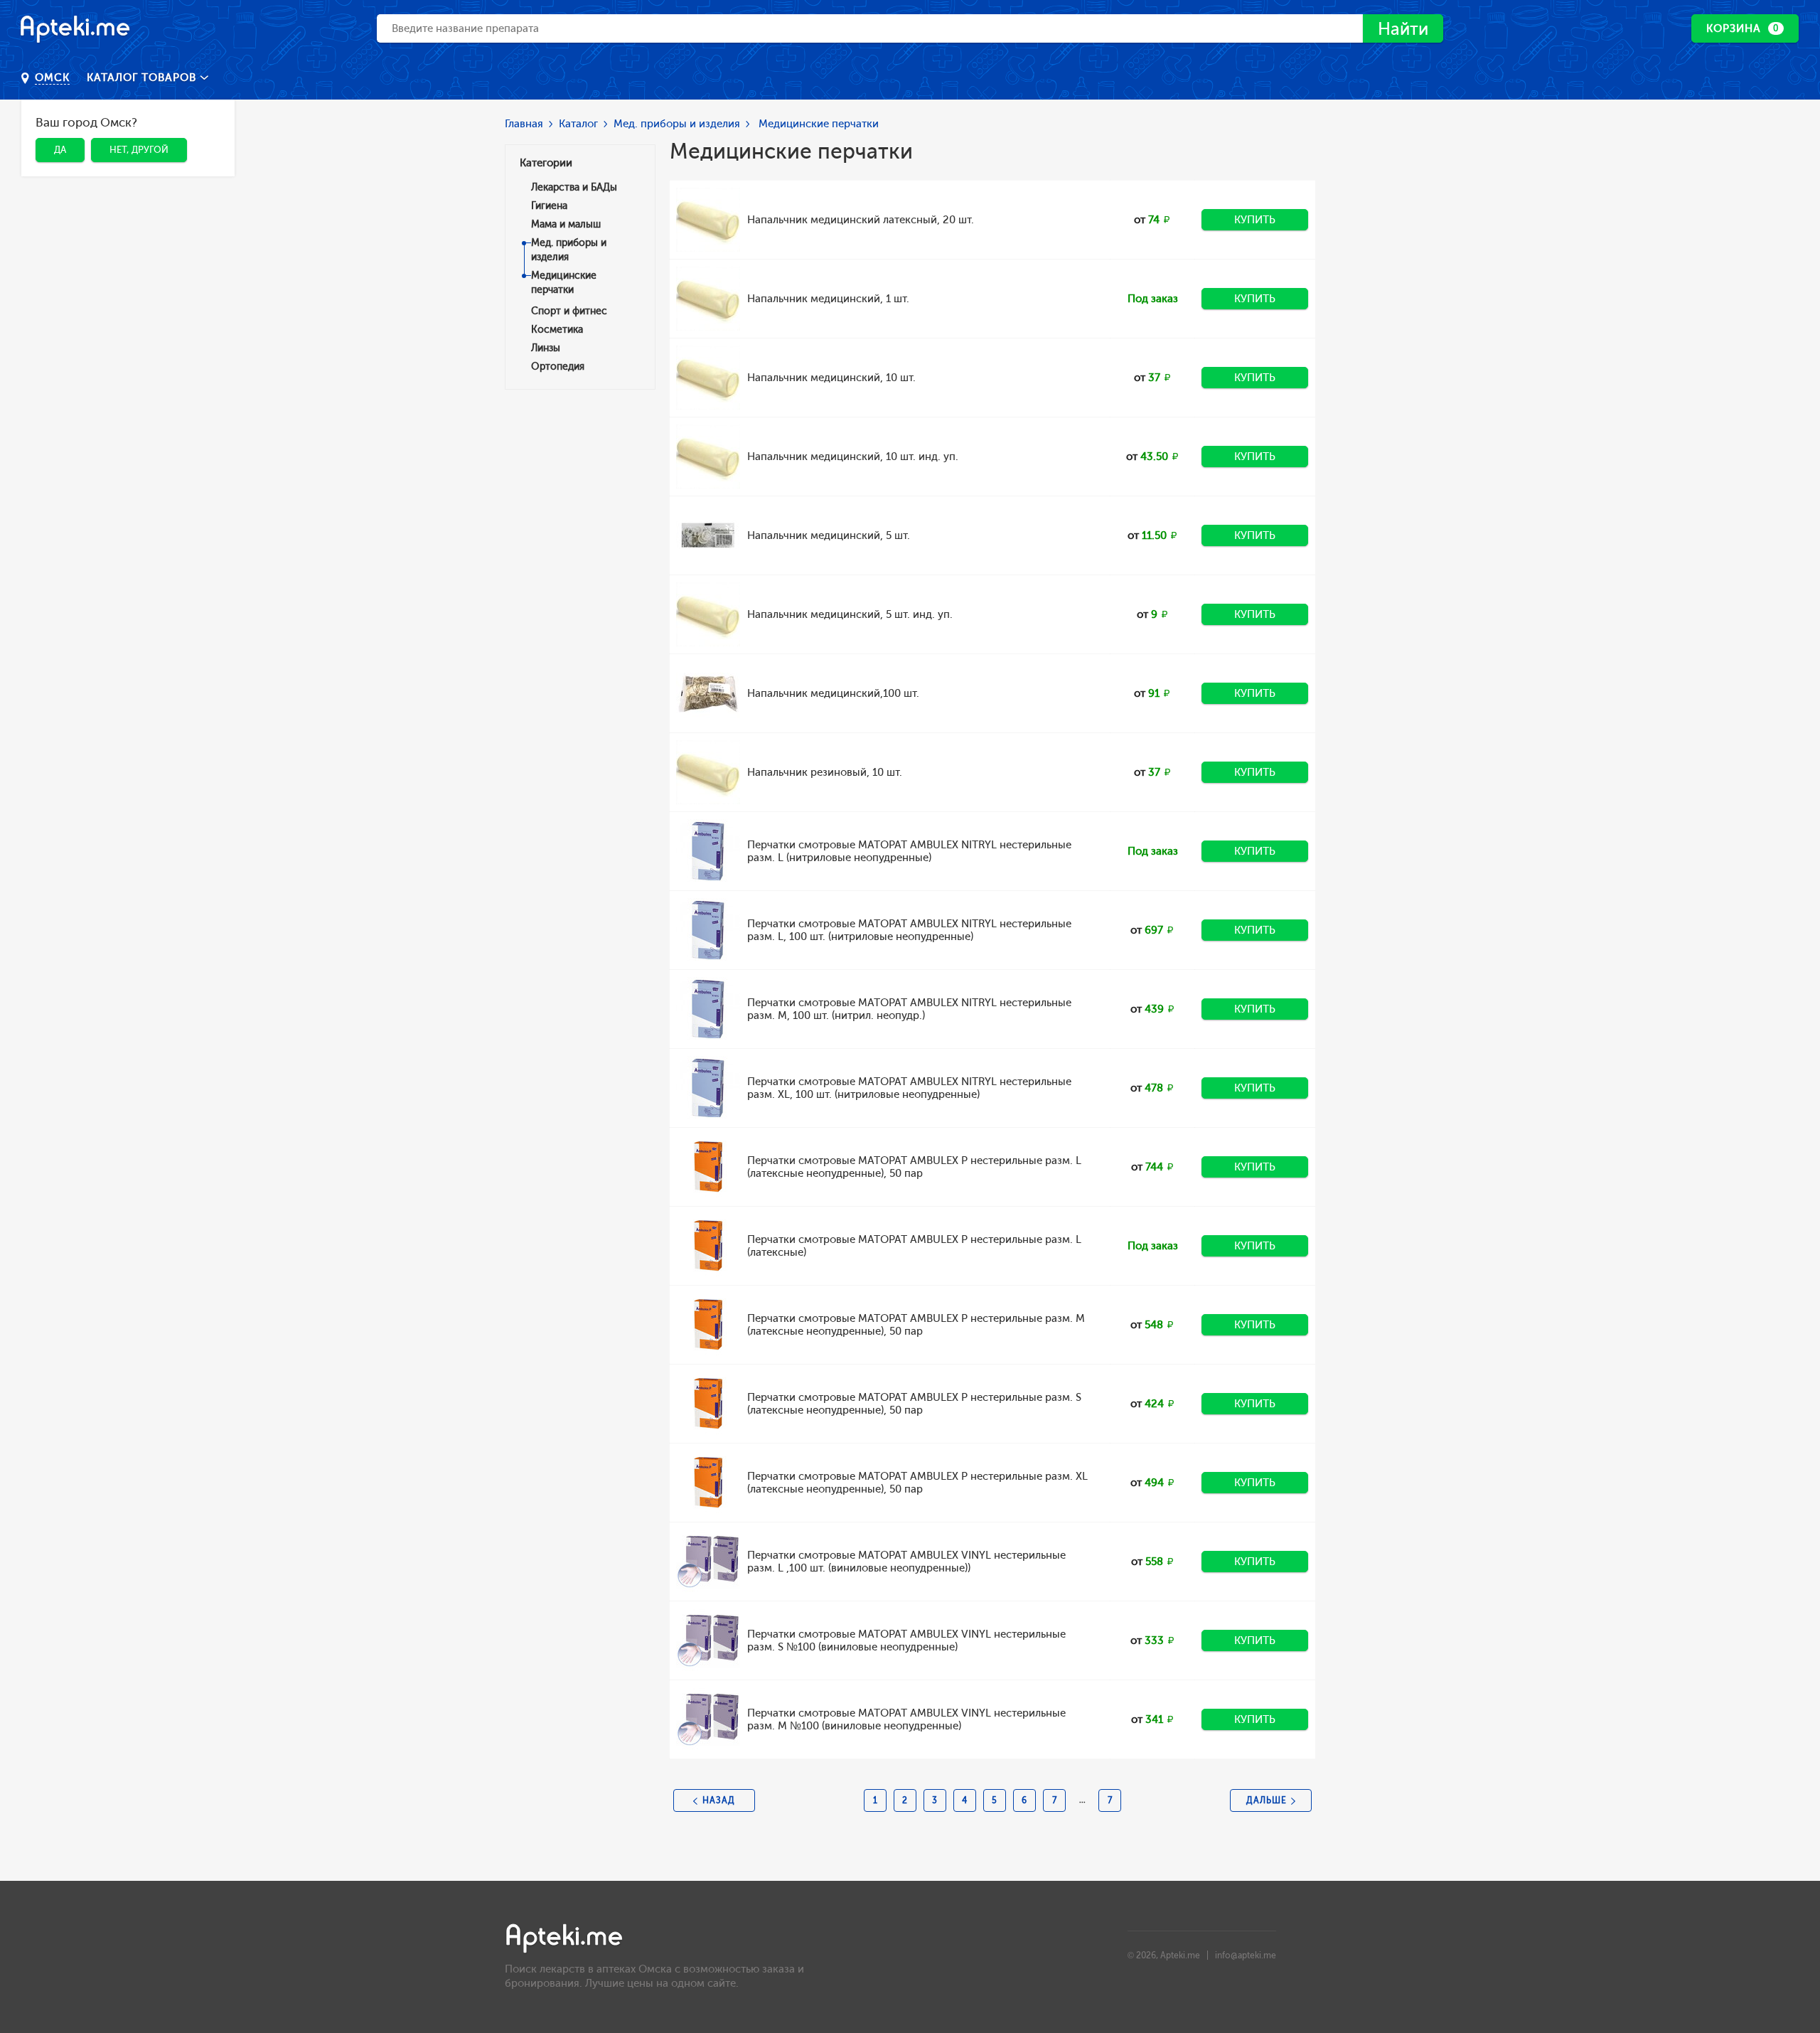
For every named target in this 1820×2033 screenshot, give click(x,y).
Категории (546, 163)
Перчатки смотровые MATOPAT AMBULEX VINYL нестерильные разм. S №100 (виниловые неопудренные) (906, 1640)
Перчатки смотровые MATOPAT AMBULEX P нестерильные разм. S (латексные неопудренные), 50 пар (914, 1404)
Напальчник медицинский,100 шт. (833, 693)
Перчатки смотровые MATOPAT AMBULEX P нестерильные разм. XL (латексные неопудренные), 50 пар (917, 1483)
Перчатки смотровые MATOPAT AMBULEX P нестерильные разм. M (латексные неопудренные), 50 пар (916, 1325)
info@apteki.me (1246, 1955)
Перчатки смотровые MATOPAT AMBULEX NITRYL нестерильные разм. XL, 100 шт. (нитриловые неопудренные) (909, 1088)
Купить (1255, 220)
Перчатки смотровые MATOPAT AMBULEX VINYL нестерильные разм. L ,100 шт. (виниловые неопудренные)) (906, 1562)
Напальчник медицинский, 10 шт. (831, 378)
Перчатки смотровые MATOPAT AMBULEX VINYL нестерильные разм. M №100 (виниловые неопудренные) (906, 1719)
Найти (1403, 29)
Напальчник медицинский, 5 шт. (829, 535)
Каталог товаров (143, 78)
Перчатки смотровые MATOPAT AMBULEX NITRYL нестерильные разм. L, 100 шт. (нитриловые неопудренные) (909, 930)
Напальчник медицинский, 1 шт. (828, 299)
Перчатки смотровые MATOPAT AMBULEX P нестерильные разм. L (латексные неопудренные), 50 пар (914, 1167)
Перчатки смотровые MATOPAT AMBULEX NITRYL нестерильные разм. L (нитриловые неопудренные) (909, 851)
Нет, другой (139, 150)
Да (60, 150)
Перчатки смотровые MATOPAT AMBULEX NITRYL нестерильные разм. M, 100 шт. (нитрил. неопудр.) (909, 1009)
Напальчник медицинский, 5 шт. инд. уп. (850, 614)
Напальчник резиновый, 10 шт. (825, 772)
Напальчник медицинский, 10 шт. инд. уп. (853, 457)
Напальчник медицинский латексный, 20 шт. (861, 220)
